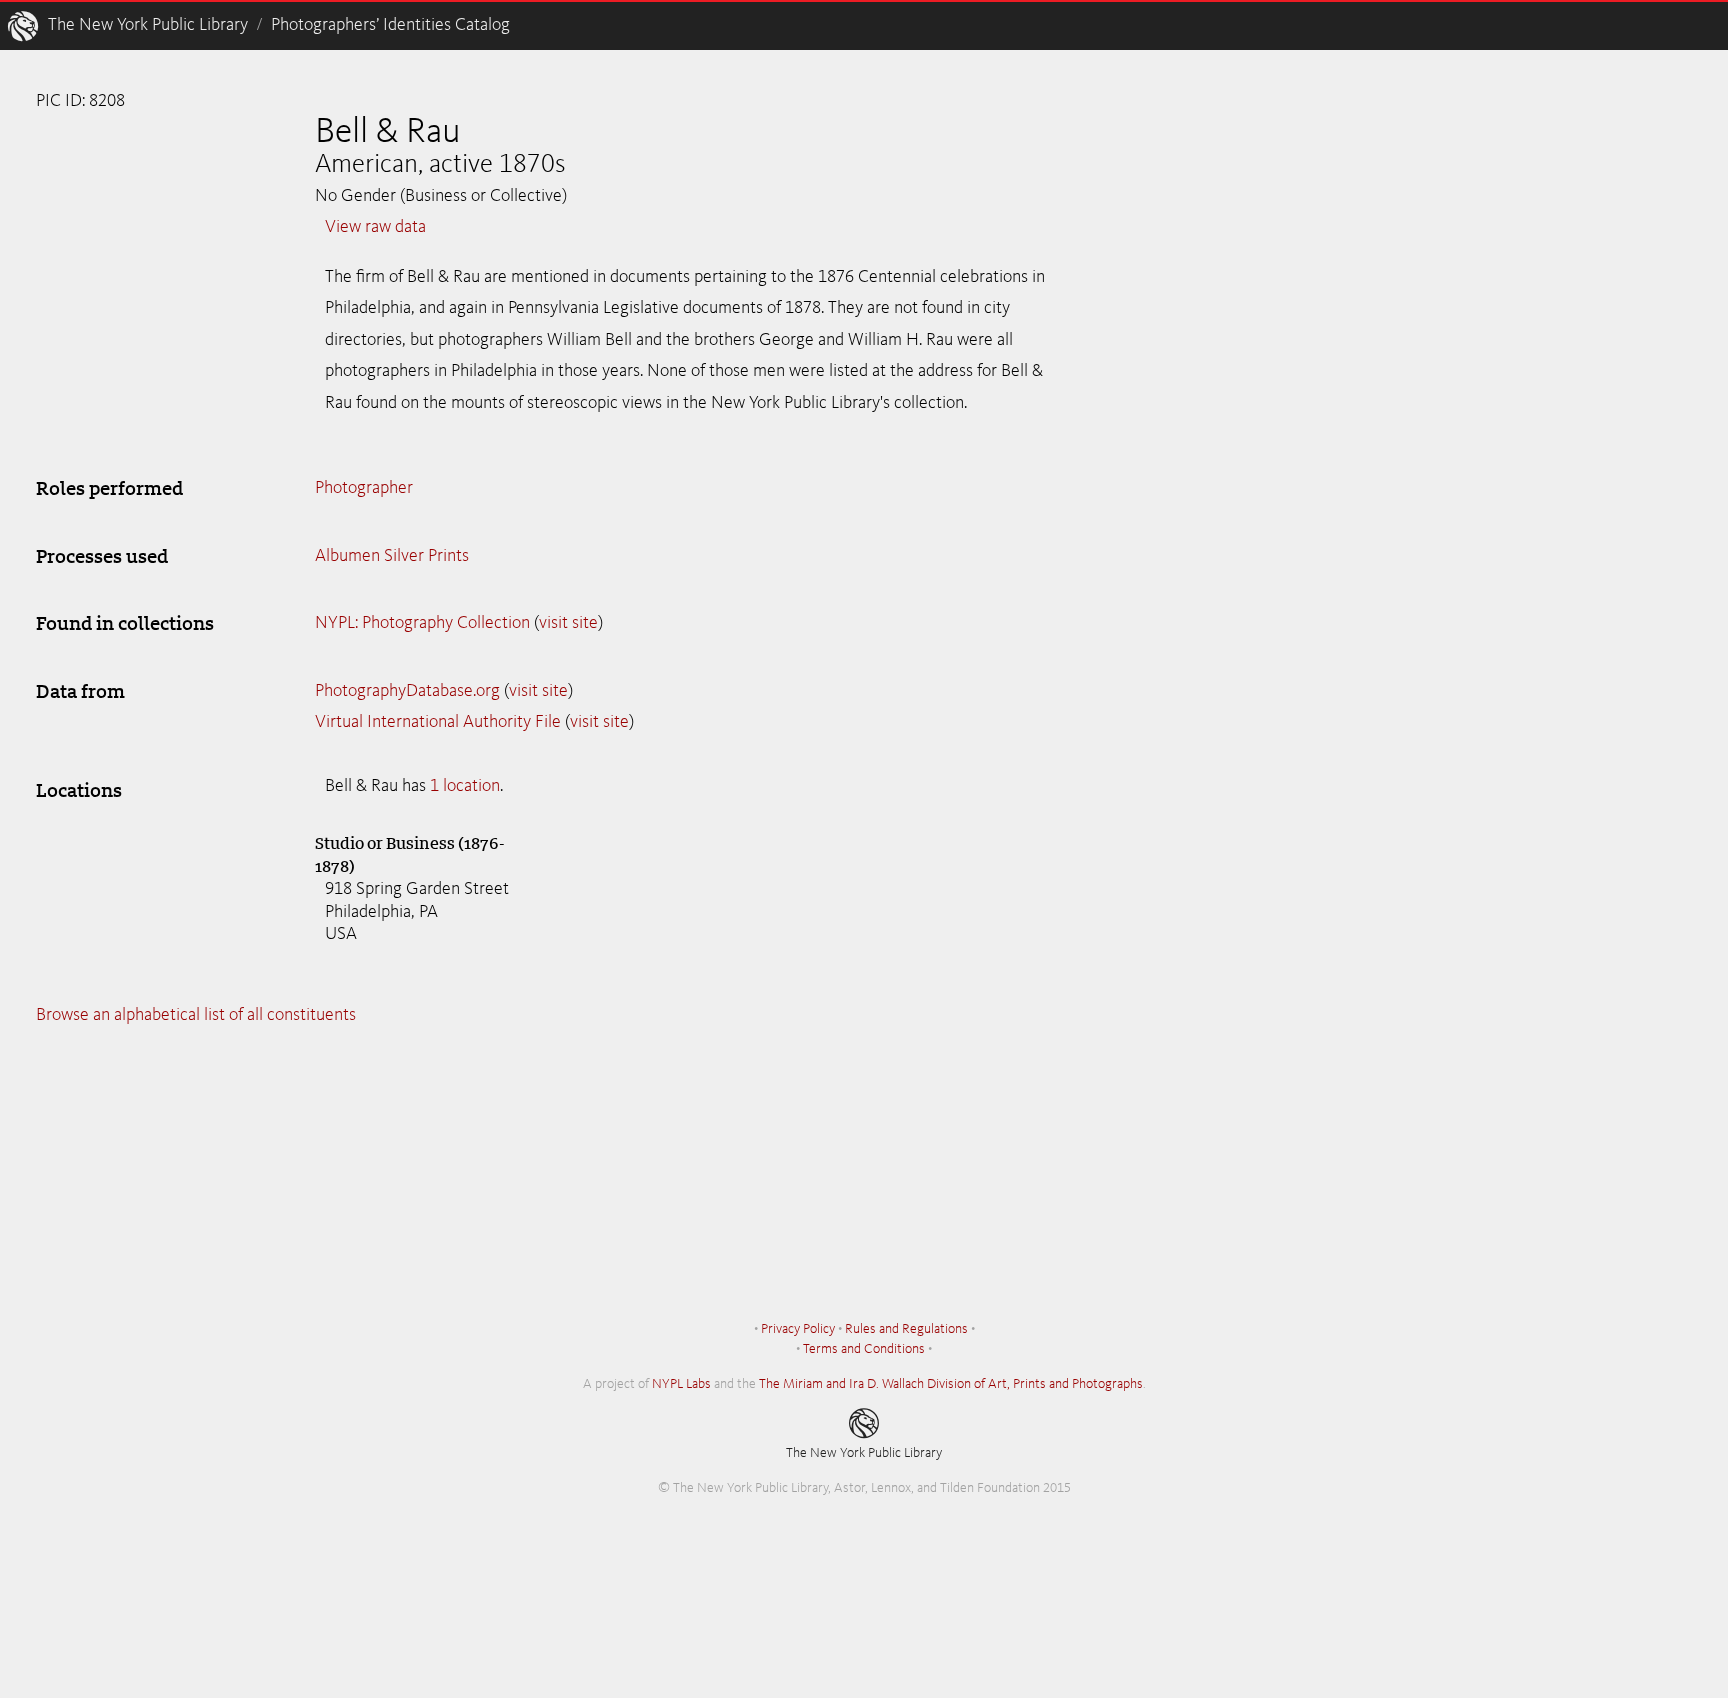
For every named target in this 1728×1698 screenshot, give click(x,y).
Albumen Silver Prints (392, 556)
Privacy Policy (798, 1329)
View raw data (375, 227)
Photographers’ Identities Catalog (390, 25)
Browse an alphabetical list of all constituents (196, 1015)
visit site (568, 623)
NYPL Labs (681, 1384)
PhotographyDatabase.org (407, 691)
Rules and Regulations (906, 1329)
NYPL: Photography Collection (422, 623)
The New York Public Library (148, 25)
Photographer (364, 488)
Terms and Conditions (864, 1349)
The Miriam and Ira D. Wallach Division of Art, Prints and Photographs (951, 1384)
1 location (465, 786)
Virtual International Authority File (438, 722)
